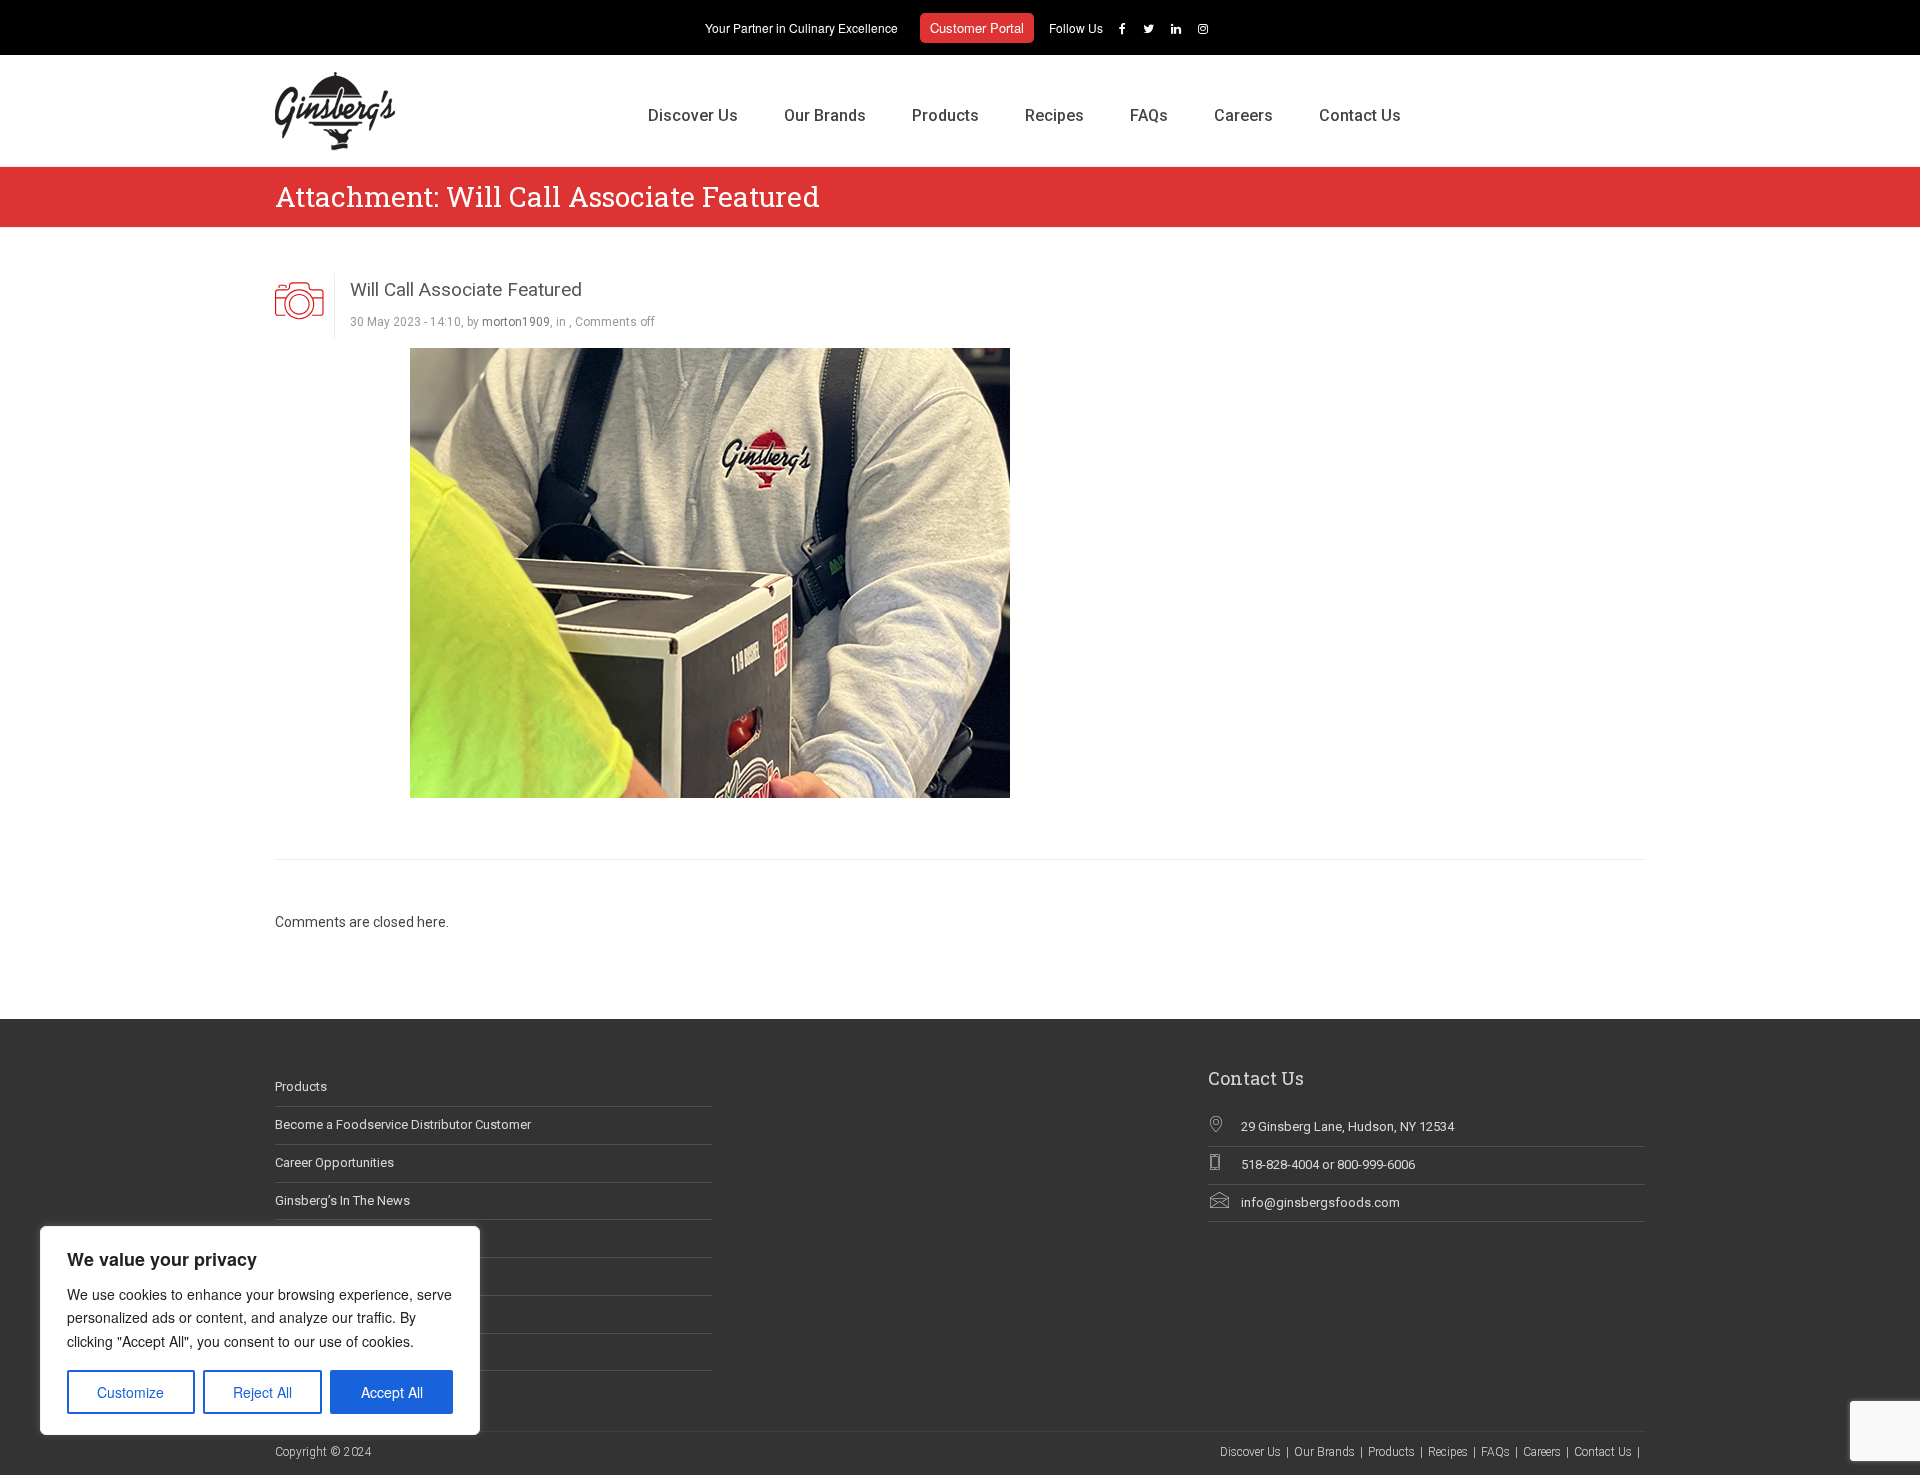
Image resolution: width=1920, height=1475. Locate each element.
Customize (130, 1392)
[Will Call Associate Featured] (710, 571)
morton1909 (516, 322)
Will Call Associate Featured (466, 289)
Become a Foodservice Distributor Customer (403, 1124)
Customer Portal (977, 27)
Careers (1243, 115)
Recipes (1054, 115)
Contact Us (1360, 115)
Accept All (392, 1392)
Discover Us (693, 115)
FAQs (1149, 115)
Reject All (262, 1392)
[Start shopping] (1447, 95)
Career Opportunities (334, 1162)
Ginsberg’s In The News (342, 1200)
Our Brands (825, 115)
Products (945, 115)
